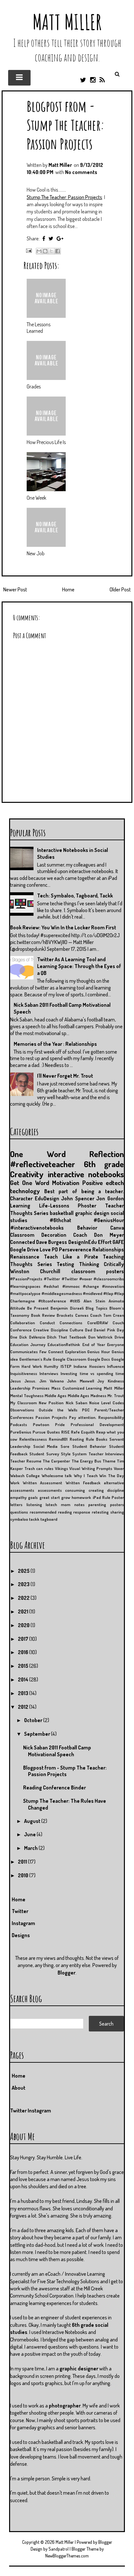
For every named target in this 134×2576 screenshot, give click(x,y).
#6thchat (60, 1220)
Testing (65, 1264)
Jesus (15, 1381)
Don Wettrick (100, 1337)
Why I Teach (86, 1476)
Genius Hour (99, 1352)
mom (66, 1504)
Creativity (27, 1174)
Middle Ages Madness (87, 1396)
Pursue (39, 1432)
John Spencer (78, 1198)
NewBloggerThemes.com (67, 2556)
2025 (24, 1571)
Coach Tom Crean (107, 1315)
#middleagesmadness (62, 1293)
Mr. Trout (116, 1396)
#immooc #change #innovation (93, 1286)
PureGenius (21, 1432)
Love (45, 1249)
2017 (24, 1639)
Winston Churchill (35, 1271)
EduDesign (47, 1198)
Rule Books (97, 1439)
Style (66, 1454)
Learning (20, 1206)
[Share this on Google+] (60, 238)
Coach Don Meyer (99, 1235)
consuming (75, 1490)
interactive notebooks (86, 1174)
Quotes (53, 1432)
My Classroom (23, 1403)
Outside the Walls (58, 1410)
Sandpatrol (59, 2549)
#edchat (51, 1286)
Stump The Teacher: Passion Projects (64, 197)
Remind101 (58, 1439)
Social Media (46, 1446)
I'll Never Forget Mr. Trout (65, 1076)
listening (34, 1504)
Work (15, 1483)
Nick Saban (76, 1403)
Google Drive (24, 1249)
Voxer (119, 1468)
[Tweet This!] (51, 238)
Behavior (87, 1228)
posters (117, 1504)
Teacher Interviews (106, 1454)
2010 (24, 1875)
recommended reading (51, 1512)
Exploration (75, 1352)
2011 (23, 1862)
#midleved (93, 1293)
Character (21, 1198)
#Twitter (52, 1279)
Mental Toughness (27, 1396)
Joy (101, 1381)
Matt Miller (67, 22)
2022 (24, 1598)
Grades (34, 386)
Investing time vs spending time (92, 1373)
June (30, 1834)
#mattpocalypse (25, 1293)
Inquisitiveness (24, 1373)
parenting (97, 1504)
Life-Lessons (54, 1206)
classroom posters (98, 1271)
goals (33, 1497)
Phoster (87, 1206)
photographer (65, 2406)
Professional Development (97, 1424)
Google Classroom (69, 1359)
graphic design (92, 1213)
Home (68, 589)
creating (96, 1490)
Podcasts (19, 1424)
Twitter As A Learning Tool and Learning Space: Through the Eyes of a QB (79, 966)
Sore (65, 1446)
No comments (81, 172)
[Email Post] (28, 250)
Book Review (43, 1315)
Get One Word (30, 1183)
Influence (115, 1366)
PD (55, 1249)
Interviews (49, 1373)
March (31, 1848)
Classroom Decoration (38, 1235)
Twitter (20, 1911)
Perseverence (75, 1249)
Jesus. (30, 1381)
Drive (119, 1337)
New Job (36, 553)
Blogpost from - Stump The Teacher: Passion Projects (66, 125)
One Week (36, 498)
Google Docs (99, 1359)
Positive (93, 1183)
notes (79, 1504)
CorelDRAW (98, 1323)
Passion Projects (51, 1417)
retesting (100, 1512)
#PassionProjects (26, 1279)
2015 (24, 1666)
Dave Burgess (52, 1242)
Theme (109, 1461)
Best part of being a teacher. (84, 1191)
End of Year (94, 1344)
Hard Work (32, 1366)
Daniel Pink (104, 1330)
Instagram (23, 1923)
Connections (71, 1323)
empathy (18, 1497)
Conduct (47, 1323)
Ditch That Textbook (67, 1337)
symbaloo (19, 1519)
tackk (34, 1519)
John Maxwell (80, 1381)
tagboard (49, 1519)
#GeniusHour (109, 1220)
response (82, 1512)
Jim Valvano (52, 1381)
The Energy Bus (86, 1461)
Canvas (82, 1315)
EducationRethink (64, 1344)
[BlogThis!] (45, 251)
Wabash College (25, 1476)
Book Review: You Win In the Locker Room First (63, 927)
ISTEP (66, 1366)
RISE (65, 1432)
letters (16, 1504)
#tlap (108, 1293)
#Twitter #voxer (77, 1279)
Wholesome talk (57, 1476)
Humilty (51, 1366)
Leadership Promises (30, 1388)
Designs (21, 1935)
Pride (60, 1424)
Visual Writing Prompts (91, 1468)
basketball (62, 1213)
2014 (24, 1679)
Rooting (77, 1439)
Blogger (67, 1973)
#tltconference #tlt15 (59, 1301)
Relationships (108, 1249)
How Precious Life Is (46, 442)
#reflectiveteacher (43, 1164)
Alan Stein (94, 1301)
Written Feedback (83, 1483)
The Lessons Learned (39, 328)
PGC (86, 1410)
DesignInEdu (83, 1242)
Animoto (116, 1301)
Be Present (38, 1308)
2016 (24, 1652)
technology (25, 1191)
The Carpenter (56, 1461)
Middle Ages (55, 1396)
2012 (24, 1707)
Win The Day (112, 1476)
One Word (38, 1154)
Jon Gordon (110, 1198)
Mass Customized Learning (77, 1388)
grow (66, 1497)
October (34, 1720)
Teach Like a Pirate (71, 1257)
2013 (24, 1693)
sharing (117, 1512)
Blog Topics (96, 1308)
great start (50, 1497)
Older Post (120, 589)
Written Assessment (42, 1483)
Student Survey (44, 1454)
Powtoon (41, 1424)
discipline (115, 1490)
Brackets (65, 1315)
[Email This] (39, 251)
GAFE (118, 1242)
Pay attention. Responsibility (96, 1417)
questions (19, 1512)
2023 (24, 1584)
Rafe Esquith (83, 1432)
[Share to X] (51, 251)
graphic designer (79, 2368)
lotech (51, 1504)
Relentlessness (33, 1439)
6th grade (104, 1164)
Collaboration (22, 1323)
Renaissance (25, 1257)
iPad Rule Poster (108, 1497)
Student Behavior (89, 1446)
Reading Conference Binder (54, 1787)
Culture (76, 1330)
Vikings (61, 1468)
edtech (115, 1183)
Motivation (66, 1183)
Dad (88, 1330)
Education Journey (28, 1344)
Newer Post (15, 589)
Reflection (107, 1154)
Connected (23, 1242)
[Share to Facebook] (58, 251)
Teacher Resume (26, 1461)
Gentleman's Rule (35, 1359)
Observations (22, 1410)
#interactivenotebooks (37, 1228)
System (79, 1454)
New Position (51, 1403)
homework (81, 1497)
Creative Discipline (50, 1330)
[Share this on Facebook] (44, 238)
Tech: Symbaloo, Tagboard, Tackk (75, 896)
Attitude (18, 1308)
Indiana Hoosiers (89, 1366)
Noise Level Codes (107, 1403)
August (33, 1821)
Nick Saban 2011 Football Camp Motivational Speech (57, 1751)
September (38, 1734)
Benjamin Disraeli (67, 1308)
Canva (117, 1228)
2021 (24, 1612)
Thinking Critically (102, 1264)
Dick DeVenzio (32, 1337)
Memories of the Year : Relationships (55, 1044)
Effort (105, 1242)
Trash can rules (39, 1468)
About (19, 2088)
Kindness (116, 1381)
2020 (24, 1625)
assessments (50, 1490)
